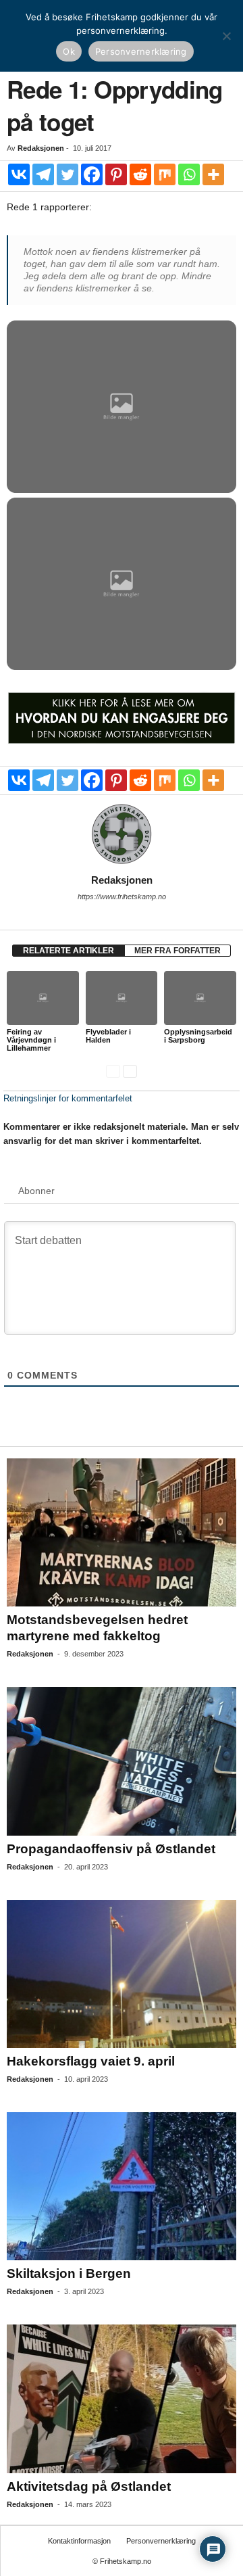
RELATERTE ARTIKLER (69, 951)
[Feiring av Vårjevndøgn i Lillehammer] (43, 998)
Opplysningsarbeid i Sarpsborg (198, 1036)
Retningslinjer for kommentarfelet (68, 1098)
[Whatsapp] (189, 174)
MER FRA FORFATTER (178, 951)
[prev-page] (113, 1071)
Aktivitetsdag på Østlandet (89, 2486)
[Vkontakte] (19, 174)
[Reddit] (140, 174)
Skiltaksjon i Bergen (69, 2273)
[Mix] (165, 174)
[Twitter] (67, 174)
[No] (226, 36)
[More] (213, 174)
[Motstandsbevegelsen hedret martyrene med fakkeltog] (122, 1532)
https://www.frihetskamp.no (122, 897)
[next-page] (130, 1071)
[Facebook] (92, 174)
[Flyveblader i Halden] (122, 998)
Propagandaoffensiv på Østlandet (111, 1849)
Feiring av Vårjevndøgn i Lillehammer (31, 1040)
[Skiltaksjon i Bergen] (122, 2186)
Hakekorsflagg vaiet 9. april (91, 2061)
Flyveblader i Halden (108, 1036)
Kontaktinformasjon (79, 2541)
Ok (69, 51)
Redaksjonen (41, 148)
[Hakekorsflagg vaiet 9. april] (122, 1974)
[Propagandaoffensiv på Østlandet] (122, 1761)
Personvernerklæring (161, 2541)
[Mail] (122, 915)
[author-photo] (122, 834)
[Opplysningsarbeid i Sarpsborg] (200, 998)
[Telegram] (43, 174)
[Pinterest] (116, 174)
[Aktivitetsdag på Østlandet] (122, 2399)
